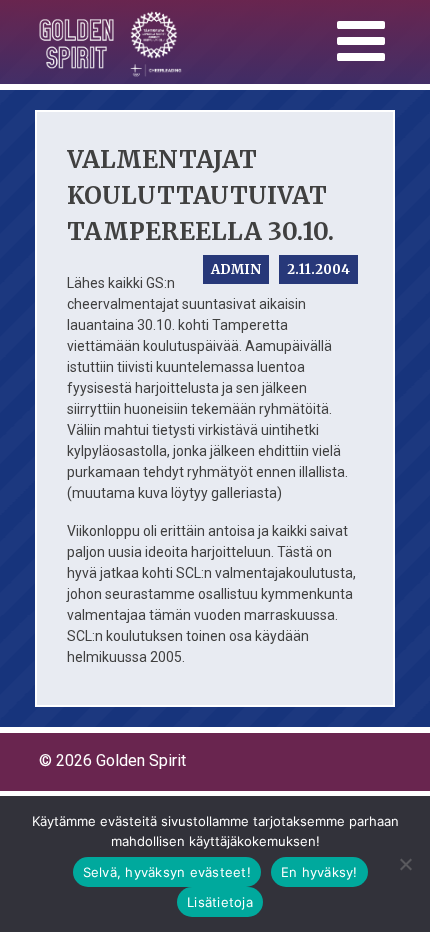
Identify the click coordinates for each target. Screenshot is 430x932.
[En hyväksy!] (405, 864)
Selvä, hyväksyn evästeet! (167, 872)
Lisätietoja (220, 902)
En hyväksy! (319, 872)
